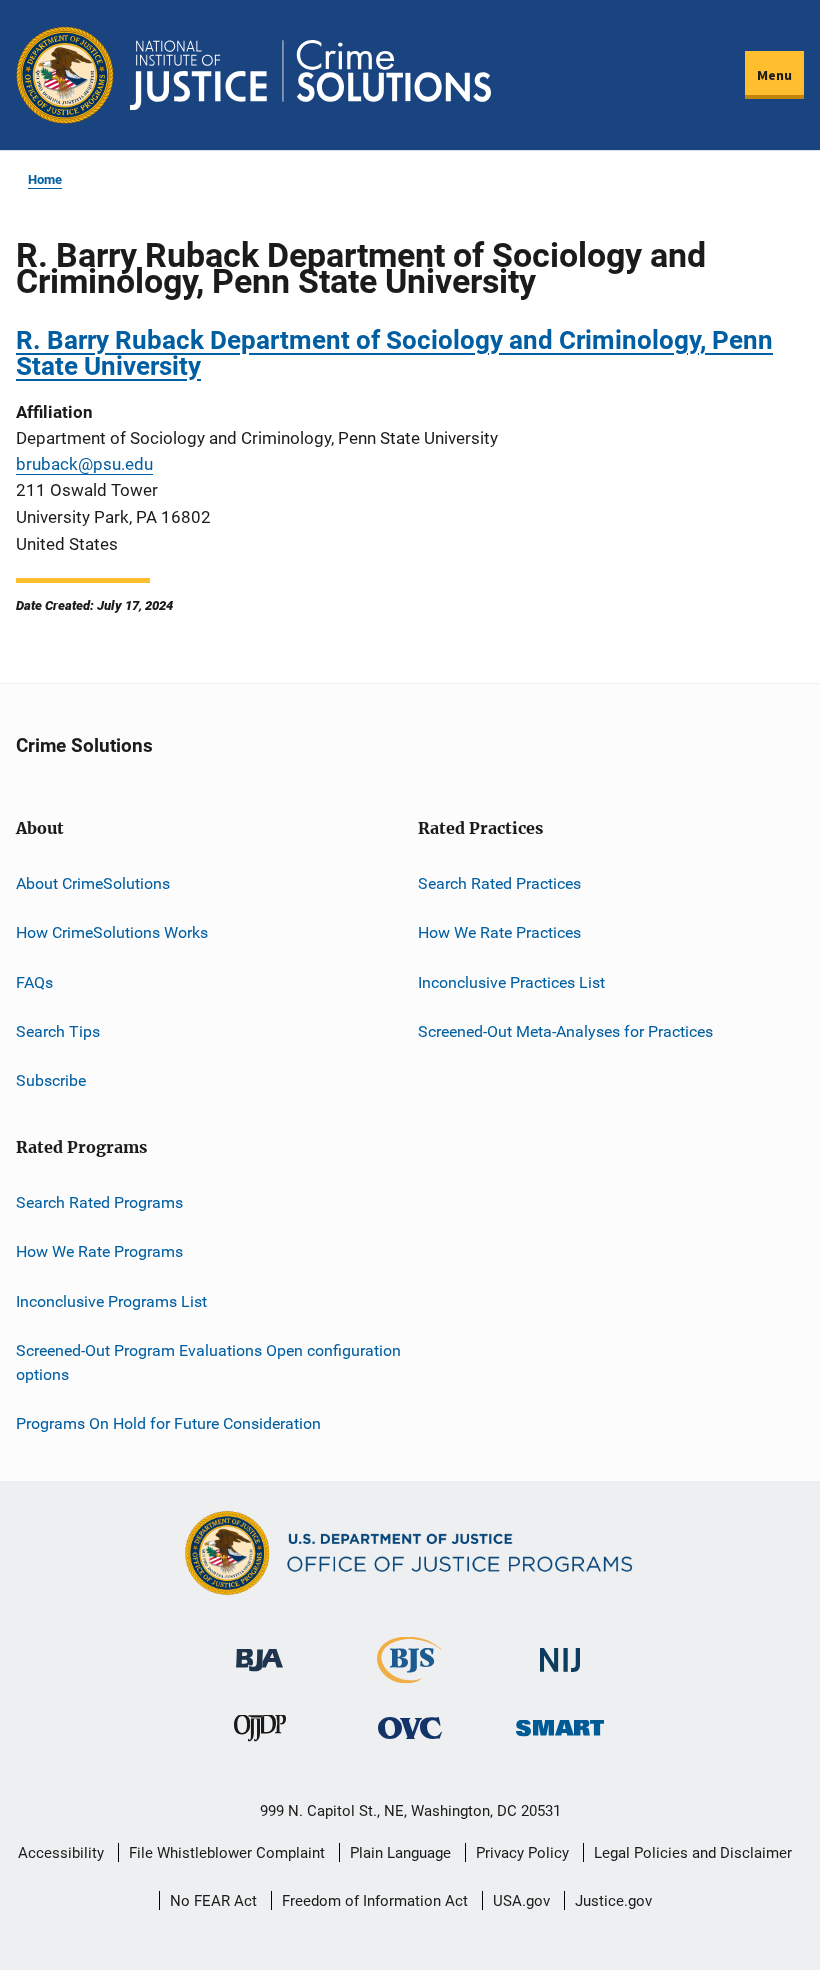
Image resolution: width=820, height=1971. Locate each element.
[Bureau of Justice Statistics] (409, 1674)
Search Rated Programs (99, 1202)
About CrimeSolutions (93, 883)
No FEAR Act (213, 1901)
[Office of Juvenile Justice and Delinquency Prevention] (260, 1732)
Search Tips (58, 1031)
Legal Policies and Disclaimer (693, 1853)
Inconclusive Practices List (511, 982)
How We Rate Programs (99, 1251)
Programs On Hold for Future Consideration (168, 1423)
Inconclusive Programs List (111, 1301)
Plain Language (400, 1853)
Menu (774, 75)
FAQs (34, 982)
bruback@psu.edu (84, 464)
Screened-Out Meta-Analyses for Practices (565, 1031)
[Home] (310, 75)
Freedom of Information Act (375, 1901)
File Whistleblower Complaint (227, 1853)
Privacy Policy (522, 1853)
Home (45, 179)
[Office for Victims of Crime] (410, 1727)
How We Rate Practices (499, 932)
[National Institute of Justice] (560, 1651)
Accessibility (61, 1853)
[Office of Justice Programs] (65, 75)
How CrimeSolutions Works (112, 932)
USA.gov (521, 1901)
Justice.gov (613, 1901)
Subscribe (51, 1080)
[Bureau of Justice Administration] (259, 1650)
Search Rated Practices (499, 883)
